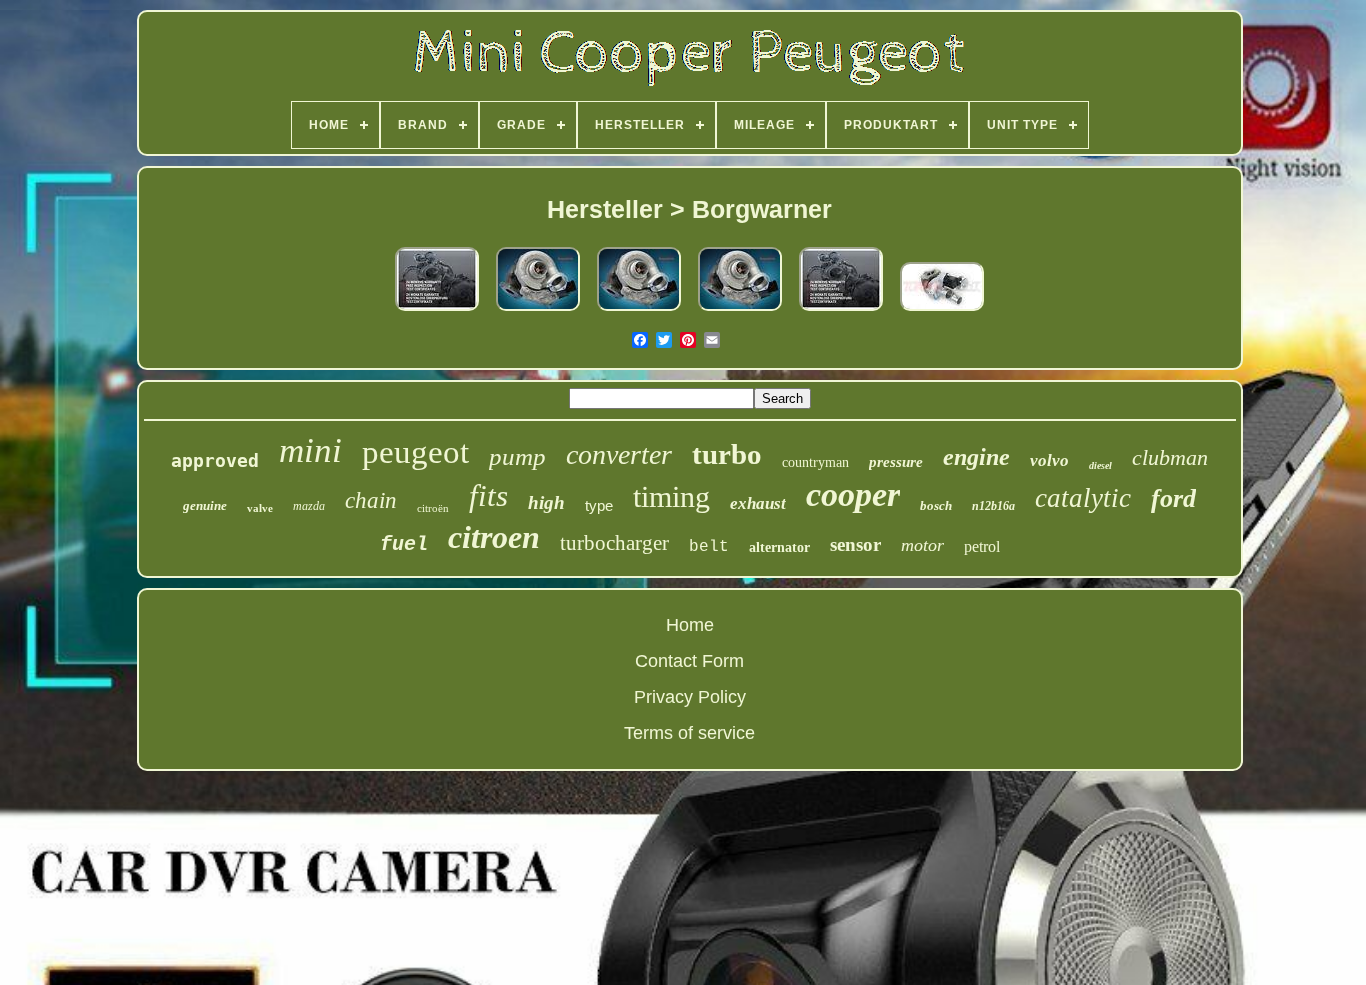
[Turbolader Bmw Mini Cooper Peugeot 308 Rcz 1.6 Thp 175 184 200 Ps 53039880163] (841, 311)
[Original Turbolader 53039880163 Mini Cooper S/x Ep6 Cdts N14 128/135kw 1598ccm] (639, 311)
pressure (896, 462)
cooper (853, 494)
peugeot (415, 452)
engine (976, 457)
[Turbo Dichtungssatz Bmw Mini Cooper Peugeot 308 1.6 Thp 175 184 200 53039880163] (437, 311)
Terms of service (689, 733)
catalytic (1083, 498)
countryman (815, 462)
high (546, 502)
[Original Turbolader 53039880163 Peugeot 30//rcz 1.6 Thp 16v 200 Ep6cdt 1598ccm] (538, 311)
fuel (404, 544)
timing (671, 496)
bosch (936, 505)
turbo (727, 454)
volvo (1049, 460)
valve (260, 508)
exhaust (758, 503)
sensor (855, 544)
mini (310, 450)
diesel (1100, 465)
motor (922, 545)
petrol (982, 546)
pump (517, 456)
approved (215, 460)
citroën (433, 508)
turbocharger (614, 543)
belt (709, 547)
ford (1173, 498)
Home (690, 625)
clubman (1170, 457)
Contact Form (689, 661)
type (599, 505)
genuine (205, 505)
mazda (309, 506)
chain (371, 500)
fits (488, 495)
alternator (779, 547)
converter (619, 454)
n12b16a (993, 506)
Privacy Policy (690, 697)
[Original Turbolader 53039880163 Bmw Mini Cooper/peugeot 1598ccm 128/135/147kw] (740, 311)
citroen (494, 537)
